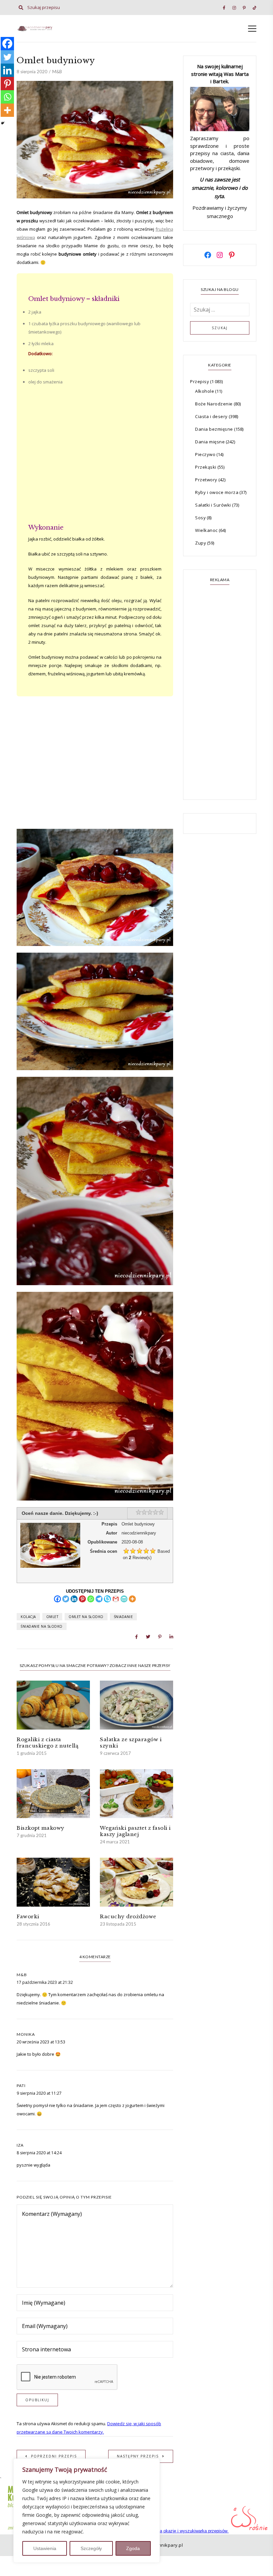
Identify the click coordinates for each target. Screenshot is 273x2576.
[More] (132, 1599)
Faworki (28, 1916)
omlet (52, 1617)
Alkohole (205, 391)
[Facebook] (57, 1599)
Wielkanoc (206, 530)
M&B (57, 72)
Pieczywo (205, 454)
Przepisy (200, 381)
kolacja (28, 1617)
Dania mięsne (210, 442)
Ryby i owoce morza (217, 492)
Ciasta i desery (211, 416)
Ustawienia (45, 2548)
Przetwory (206, 480)
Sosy (200, 518)
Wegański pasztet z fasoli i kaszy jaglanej (135, 1831)
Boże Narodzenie (214, 404)
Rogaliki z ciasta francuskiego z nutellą (47, 1743)
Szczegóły (91, 2548)
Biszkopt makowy (41, 1828)
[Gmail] (116, 1599)
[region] (87, 2511)
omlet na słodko (86, 1617)
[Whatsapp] (91, 1599)
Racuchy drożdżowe (128, 1916)
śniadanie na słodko (42, 1626)
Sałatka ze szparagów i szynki (131, 1743)
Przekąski (206, 467)
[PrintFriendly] (124, 1599)
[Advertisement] (95, 458)
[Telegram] (99, 1599)
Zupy (201, 543)
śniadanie (124, 1617)
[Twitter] (66, 1599)
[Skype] (107, 1599)
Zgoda (133, 2548)
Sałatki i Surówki (213, 505)
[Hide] (3, 123)
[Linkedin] (74, 1599)
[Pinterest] (82, 1599)
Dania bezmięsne (214, 429)
